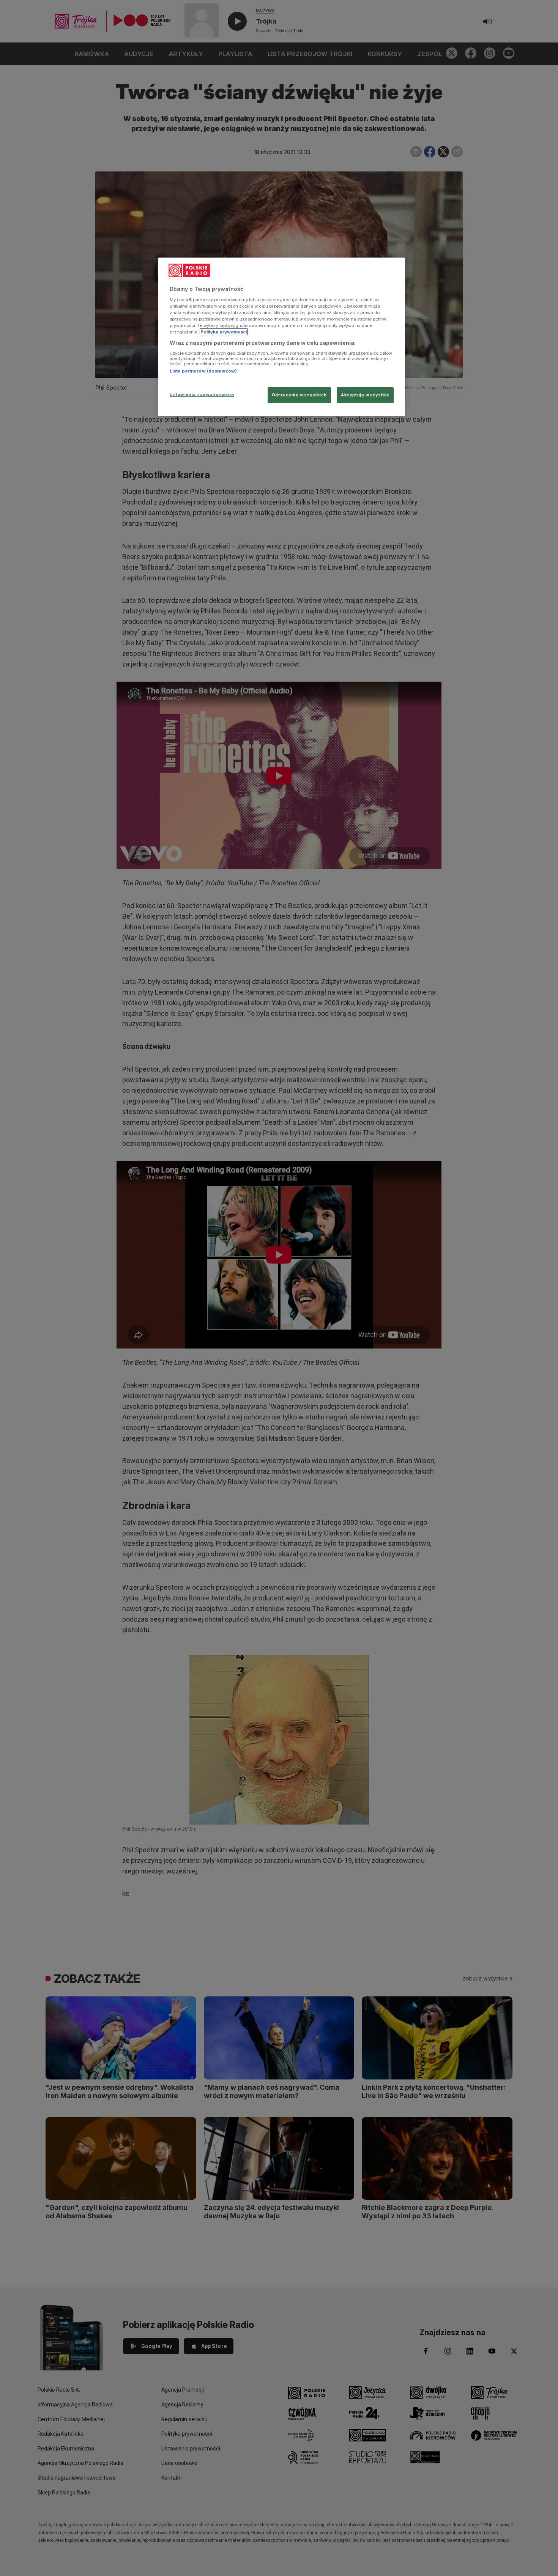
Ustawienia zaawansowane (202, 394)
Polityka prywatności (224, 332)
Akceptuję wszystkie (365, 395)
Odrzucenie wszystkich (299, 395)
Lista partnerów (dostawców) (203, 371)
